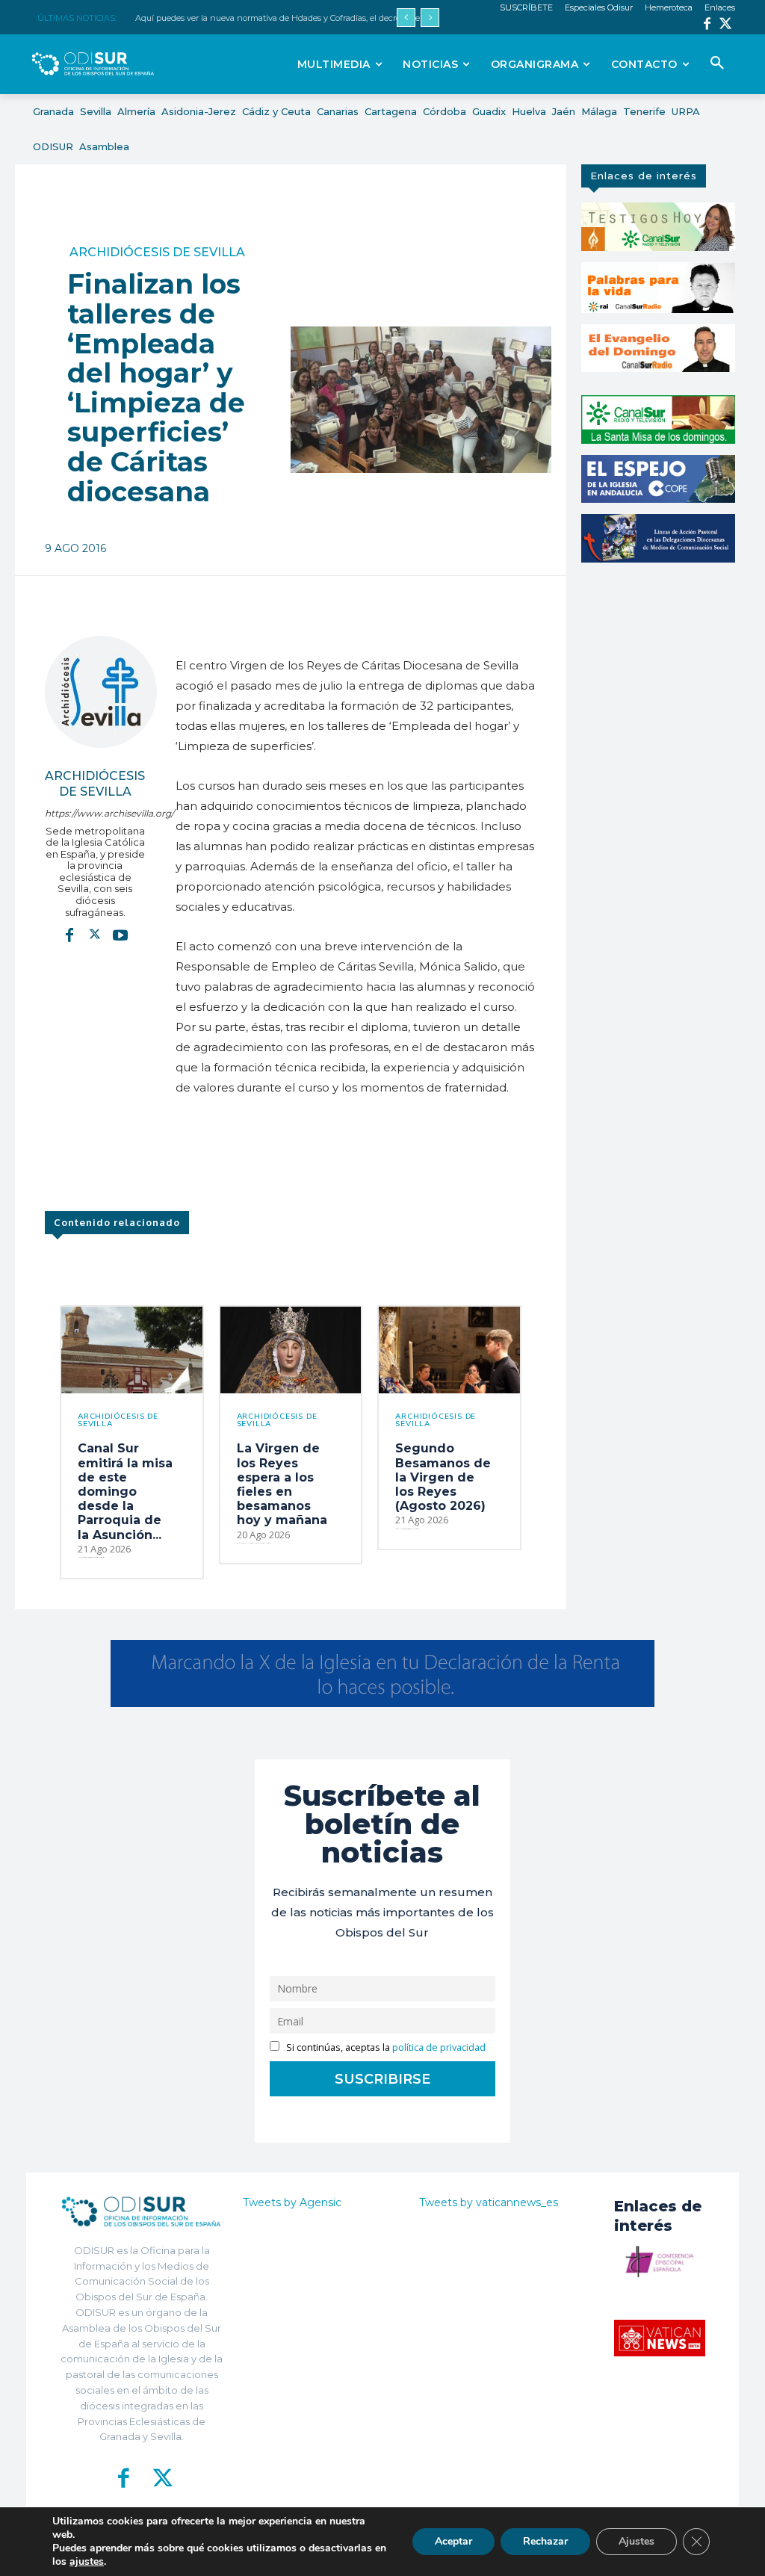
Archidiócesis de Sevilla (157, 253)
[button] (717, 64)
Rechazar (545, 2541)
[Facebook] (707, 25)
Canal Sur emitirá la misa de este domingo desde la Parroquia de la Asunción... (125, 1491)
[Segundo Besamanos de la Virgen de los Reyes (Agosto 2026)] (449, 1350)
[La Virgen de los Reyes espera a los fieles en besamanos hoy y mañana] (291, 1350)
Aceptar (453, 2541)
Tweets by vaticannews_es (489, 2202)
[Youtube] (120, 934)
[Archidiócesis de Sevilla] (101, 692)
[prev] (406, 18)
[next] (430, 18)
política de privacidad (439, 2047)
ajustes (87, 2562)
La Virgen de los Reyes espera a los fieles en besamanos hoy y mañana (282, 1484)
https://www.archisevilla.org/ (95, 813)
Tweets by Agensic (292, 2202)
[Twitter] (726, 25)
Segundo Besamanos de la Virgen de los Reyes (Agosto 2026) (443, 1477)
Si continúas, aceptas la (385, 2047)
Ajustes (637, 2541)
